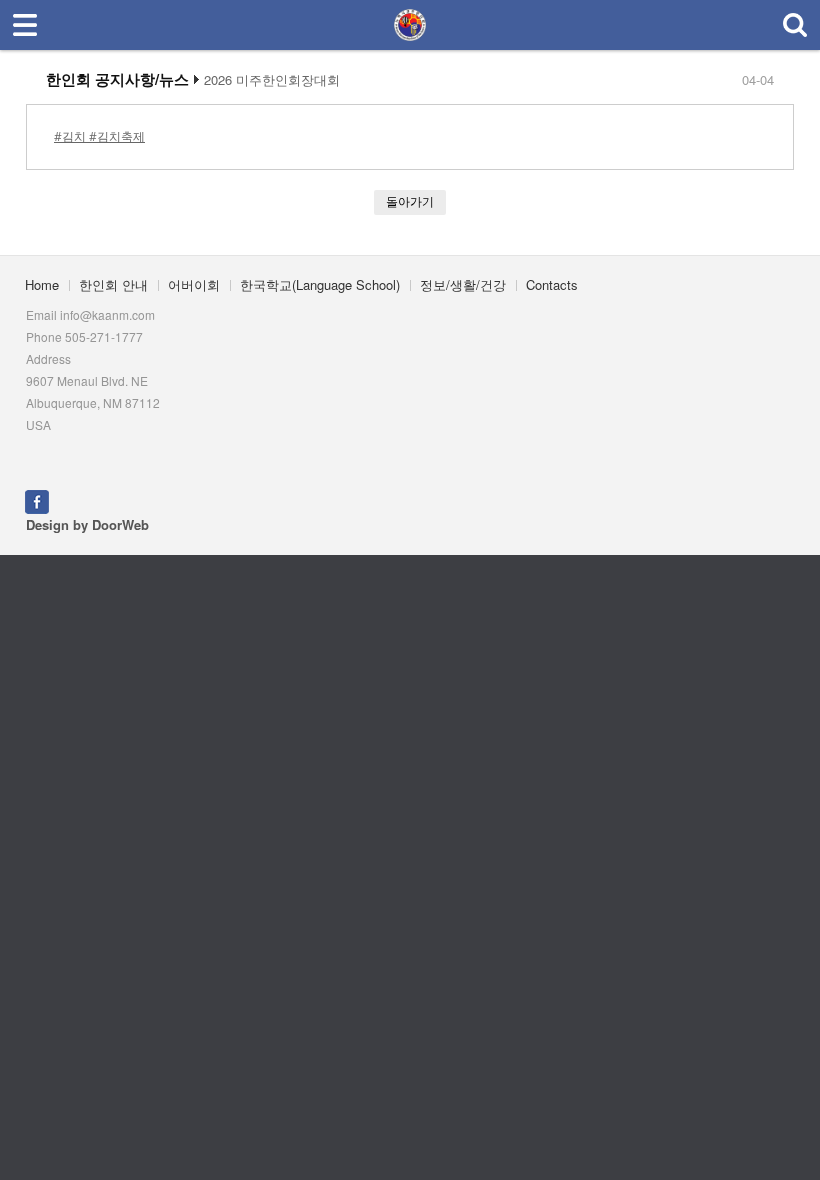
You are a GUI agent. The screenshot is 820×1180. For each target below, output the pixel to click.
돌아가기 (410, 201)
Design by (87, 524)
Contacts (552, 284)
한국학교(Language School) (320, 284)
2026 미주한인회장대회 (272, 80)
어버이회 (194, 284)
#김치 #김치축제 (99, 136)
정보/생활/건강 (463, 284)
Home (42, 284)
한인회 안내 (113, 284)
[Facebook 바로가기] (37, 500)
